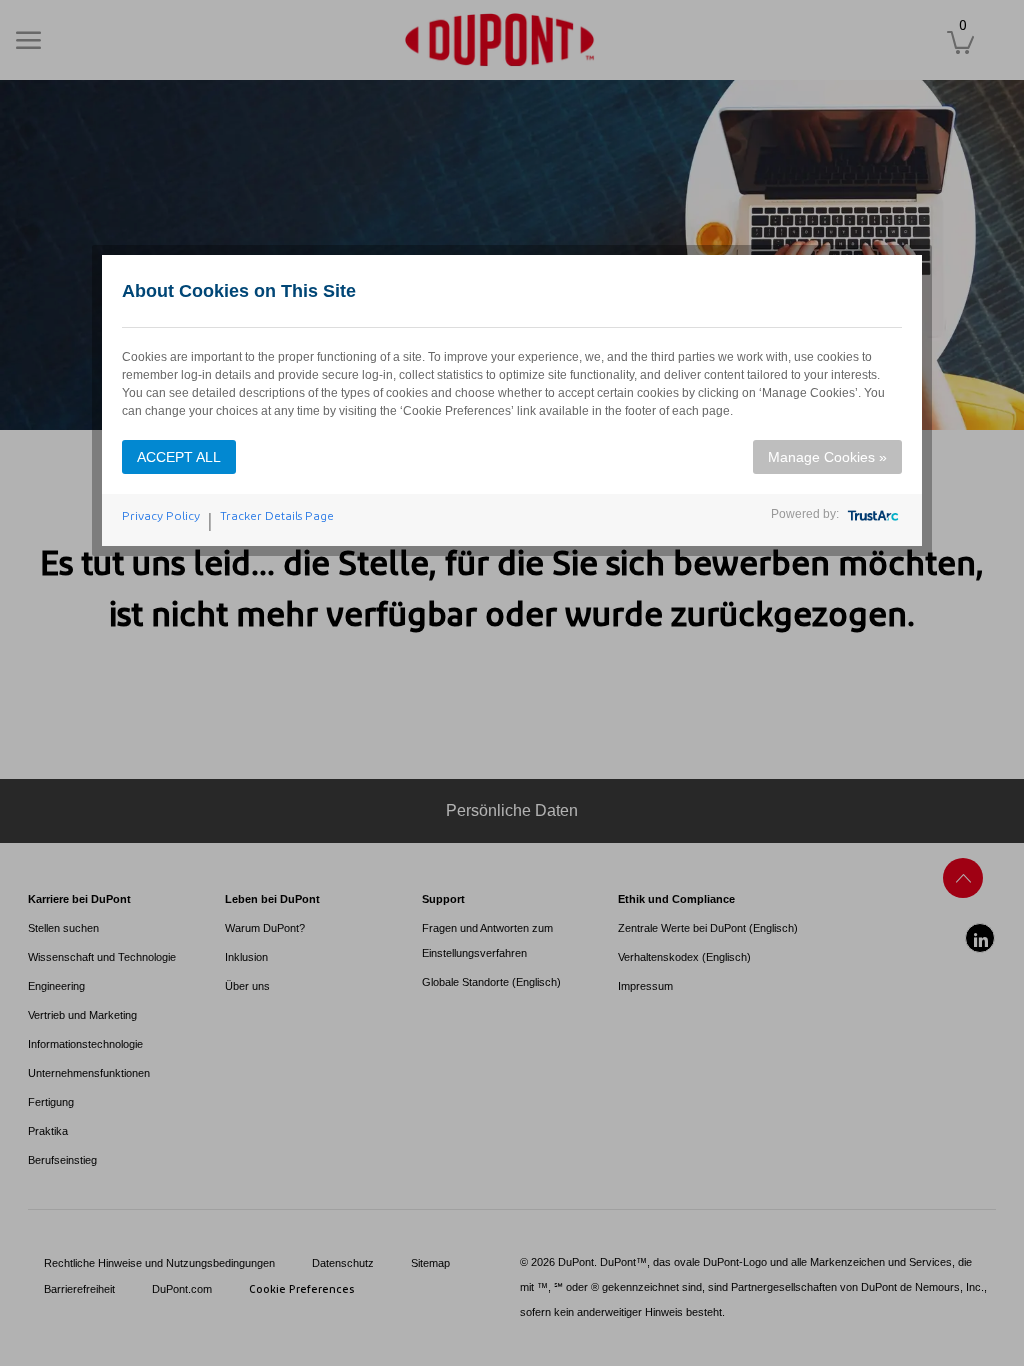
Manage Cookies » (827, 457)
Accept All (179, 457)
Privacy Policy (161, 516)
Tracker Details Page (277, 516)
